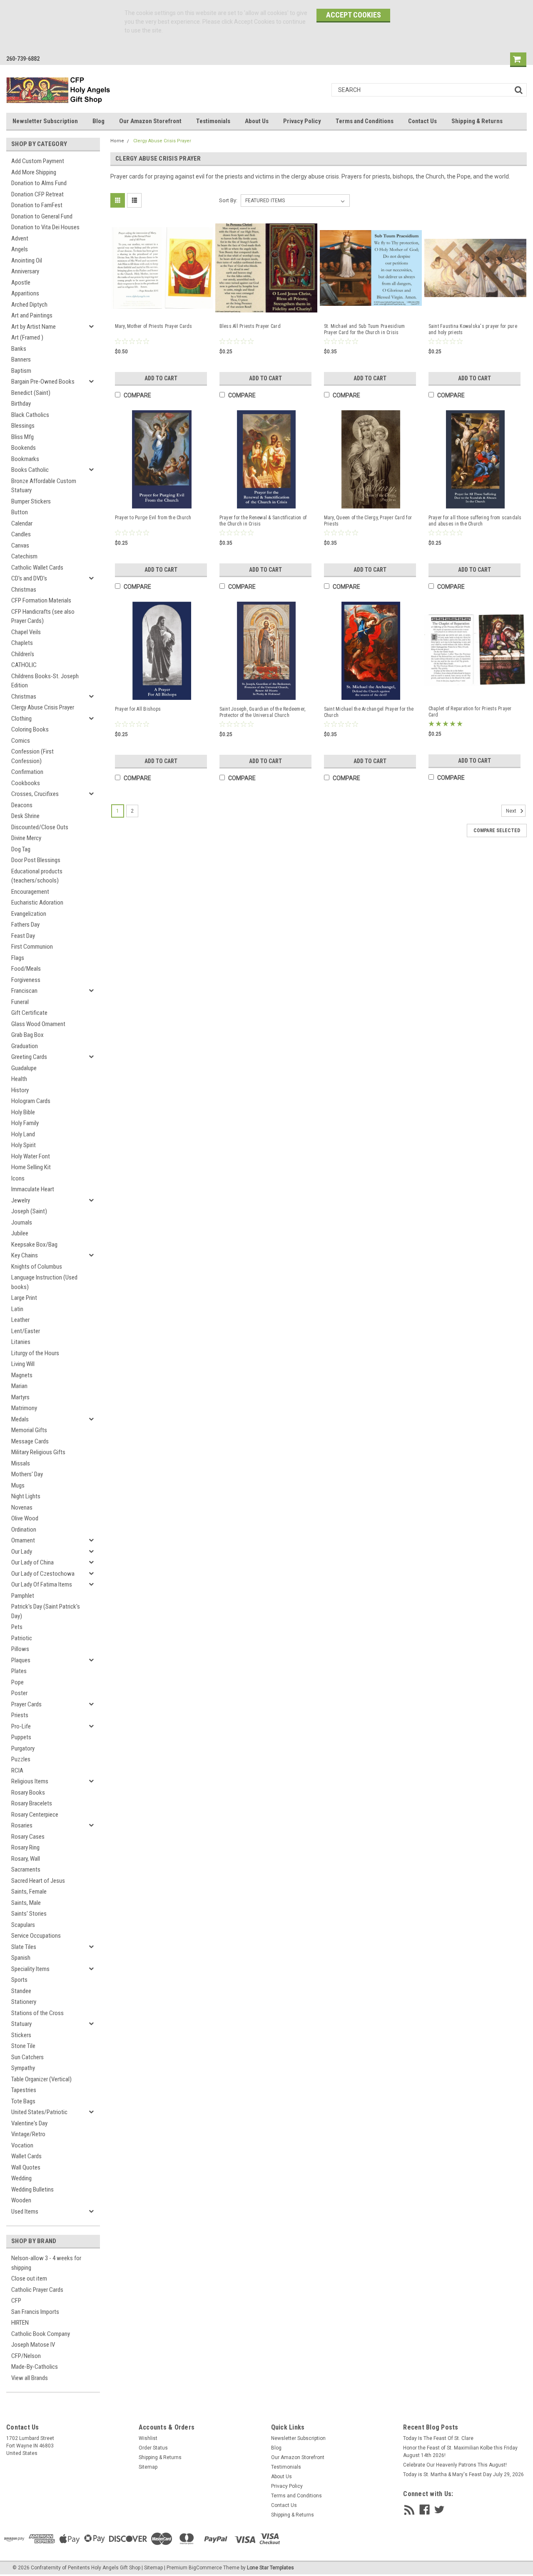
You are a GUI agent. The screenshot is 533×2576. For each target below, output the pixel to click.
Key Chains (25, 1255)
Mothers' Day (27, 1474)
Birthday (21, 404)
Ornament (23, 1540)
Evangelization (29, 914)
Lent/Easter (26, 1331)
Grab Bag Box (27, 1035)
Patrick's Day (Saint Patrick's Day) (46, 1611)
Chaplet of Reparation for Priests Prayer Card (470, 712)
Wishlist (148, 2438)
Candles (21, 534)
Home (117, 141)
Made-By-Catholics (35, 2367)
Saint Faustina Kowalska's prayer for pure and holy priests (473, 329)
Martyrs (20, 1397)
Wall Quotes (26, 2167)
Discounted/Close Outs (40, 827)
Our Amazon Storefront (150, 121)
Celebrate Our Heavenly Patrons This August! (455, 2465)
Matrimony (24, 1408)
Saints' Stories (29, 1914)
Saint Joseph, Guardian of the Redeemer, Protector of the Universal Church (263, 712)
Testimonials (213, 121)
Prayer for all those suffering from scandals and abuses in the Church (475, 521)
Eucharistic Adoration (37, 902)
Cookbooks (26, 783)
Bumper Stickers (31, 501)
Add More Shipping (34, 172)
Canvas (20, 545)
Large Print (24, 1298)
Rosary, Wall (26, 1859)
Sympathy (23, 2068)
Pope (17, 1682)
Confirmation (27, 772)
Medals (20, 1419)
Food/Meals (26, 969)
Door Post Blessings (36, 860)
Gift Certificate (29, 1013)
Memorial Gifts (29, 1430)
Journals (22, 1222)
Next (512, 811)
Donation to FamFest (37, 205)
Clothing (21, 719)
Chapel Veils (26, 632)
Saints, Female (29, 1892)
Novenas (22, 1507)
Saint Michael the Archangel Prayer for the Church (369, 712)
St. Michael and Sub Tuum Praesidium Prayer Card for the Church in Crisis (365, 329)
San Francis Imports (35, 2312)
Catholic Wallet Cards (37, 568)
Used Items (25, 2212)
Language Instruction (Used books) (44, 1282)
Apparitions (25, 293)
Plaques (21, 1660)
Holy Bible (23, 1112)
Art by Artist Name (34, 327)
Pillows (20, 1649)
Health (19, 1079)
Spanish (21, 1958)
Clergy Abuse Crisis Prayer (43, 707)
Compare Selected (497, 831)
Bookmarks (25, 459)
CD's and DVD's (29, 578)
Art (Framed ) (27, 337)
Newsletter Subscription (45, 121)
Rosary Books (28, 1793)
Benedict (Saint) (31, 393)
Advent (20, 238)
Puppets (21, 1737)
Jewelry (21, 1200)
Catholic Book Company (41, 2334)
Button (20, 512)
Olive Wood (25, 1518)
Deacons (22, 805)
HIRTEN (20, 2323)
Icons (18, 1178)
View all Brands (30, 2378)
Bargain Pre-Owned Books (43, 382)
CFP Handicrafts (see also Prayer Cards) (43, 616)
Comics (21, 741)
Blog (98, 121)
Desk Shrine (25, 816)
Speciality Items (30, 1969)
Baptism (21, 371)
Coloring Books (30, 729)
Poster (19, 1693)
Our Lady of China (32, 1562)
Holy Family (25, 1123)
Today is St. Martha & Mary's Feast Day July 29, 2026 (463, 2474)
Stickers (21, 2035)
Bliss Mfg (22, 437)
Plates (19, 1671)
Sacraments (26, 1869)
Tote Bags (23, 2101)
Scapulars (23, 1925)
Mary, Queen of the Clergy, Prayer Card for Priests (368, 521)
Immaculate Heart (33, 1189)
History (20, 1090)
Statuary (21, 2024)
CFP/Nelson (26, 2356)
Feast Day (23, 936)
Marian (19, 1386)
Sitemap (148, 2467)
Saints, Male (26, 1903)
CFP (16, 2301)
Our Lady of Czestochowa (43, 1574)
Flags (18, 958)
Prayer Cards (26, 1704)
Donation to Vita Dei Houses (45, 227)
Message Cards (30, 1441)
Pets (17, 1627)
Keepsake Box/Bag (34, 1245)
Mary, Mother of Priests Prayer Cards (154, 326)
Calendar (22, 523)
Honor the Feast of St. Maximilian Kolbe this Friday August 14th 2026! (460, 2452)
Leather (20, 1320)
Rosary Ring (25, 1847)
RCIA (17, 1770)
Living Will (23, 1364)
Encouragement (30, 892)
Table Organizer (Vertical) (41, 2079)
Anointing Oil (27, 260)
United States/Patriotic (39, 2112)
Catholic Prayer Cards (37, 2290)
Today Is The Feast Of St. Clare (438, 2438)
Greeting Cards (29, 1057)
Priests (20, 1715)
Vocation (22, 2145)
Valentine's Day (29, 2123)
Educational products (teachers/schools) (37, 876)
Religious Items (30, 1781)
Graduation (25, 1046)
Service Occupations (36, 1936)
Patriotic (22, 1638)
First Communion (32, 947)
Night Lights (26, 1496)
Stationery (24, 2002)
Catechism (24, 556)
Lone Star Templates (270, 2568)
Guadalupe (24, 1068)
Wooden (21, 2200)
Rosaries (22, 1825)
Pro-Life (21, 1726)
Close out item (29, 2278)
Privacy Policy (302, 121)
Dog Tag (21, 849)
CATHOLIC (24, 665)
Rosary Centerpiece (35, 1815)
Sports (19, 1980)
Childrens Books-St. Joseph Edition (45, 681)
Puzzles (21, 1759)
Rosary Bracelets (32, 1803)
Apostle (21, 283)
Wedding (21, 2178)
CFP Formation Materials (41, 600)
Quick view (162, 309)
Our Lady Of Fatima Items (42, 1584)
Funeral (20, 1002)
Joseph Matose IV (33, 2345)
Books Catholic (30, 470)
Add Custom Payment (38, 161)
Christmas (24, 590)
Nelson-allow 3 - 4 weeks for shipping (46, 2263)
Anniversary (25, 271)
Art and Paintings (32, 315)
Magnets (22, 1375)
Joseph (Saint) (29, 1211)
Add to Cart (161, 378)
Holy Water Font (31, 1156)
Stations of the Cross (37, 2013)
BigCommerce (205, 2568)
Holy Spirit (24, 1145)
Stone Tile (23, 2046)
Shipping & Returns (477, 121)
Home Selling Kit (31, 1167)
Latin (17, 1309)
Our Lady (22, 1552)
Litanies (21, 1342)
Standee (21, 1991)
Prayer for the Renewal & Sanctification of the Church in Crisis (263, 521)
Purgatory (23, 1748)
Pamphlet (23, 1596)
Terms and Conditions (365, 121)
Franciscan (24, 991)
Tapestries (24, 2090)
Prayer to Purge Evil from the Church (153, 518)
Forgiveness (26, 980)
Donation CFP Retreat (37, 194)
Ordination (24, 1530)
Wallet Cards (26, 2156)
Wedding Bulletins (32, 2189)
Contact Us (422, 121)
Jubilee (20, 1233)
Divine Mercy (26, 838)
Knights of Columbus (37, 1267)
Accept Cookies (354, 15)
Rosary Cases (28, 1837)
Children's (23, 654)
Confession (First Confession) (32, 756)
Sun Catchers (27, 2057)
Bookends (24, 448)
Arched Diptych (29, 305)
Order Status (153, 2448)
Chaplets (22, 643)
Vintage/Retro (28, 2134)
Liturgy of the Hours (35, 1353)
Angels (20, 249)
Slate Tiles (24, 1947)
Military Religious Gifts (38, 1452)
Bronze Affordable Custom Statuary (44, 486)
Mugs (18, 1485)
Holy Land (23, 1134)
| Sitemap (152, 2568)
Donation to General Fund (42, 216)
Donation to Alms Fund (39, 183)
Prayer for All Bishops (138, 709)
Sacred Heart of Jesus (38, 1881)
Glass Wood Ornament (38, 1024)
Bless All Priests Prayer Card (250, 326)
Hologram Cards (31, 1101)
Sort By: (228, 200)
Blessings (23, 426)
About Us (257, 121)
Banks (19, 349)
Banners (21, 359)
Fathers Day (25, 925)
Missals (21, 1463)
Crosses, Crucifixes (35, 794)
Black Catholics (30, 415)
